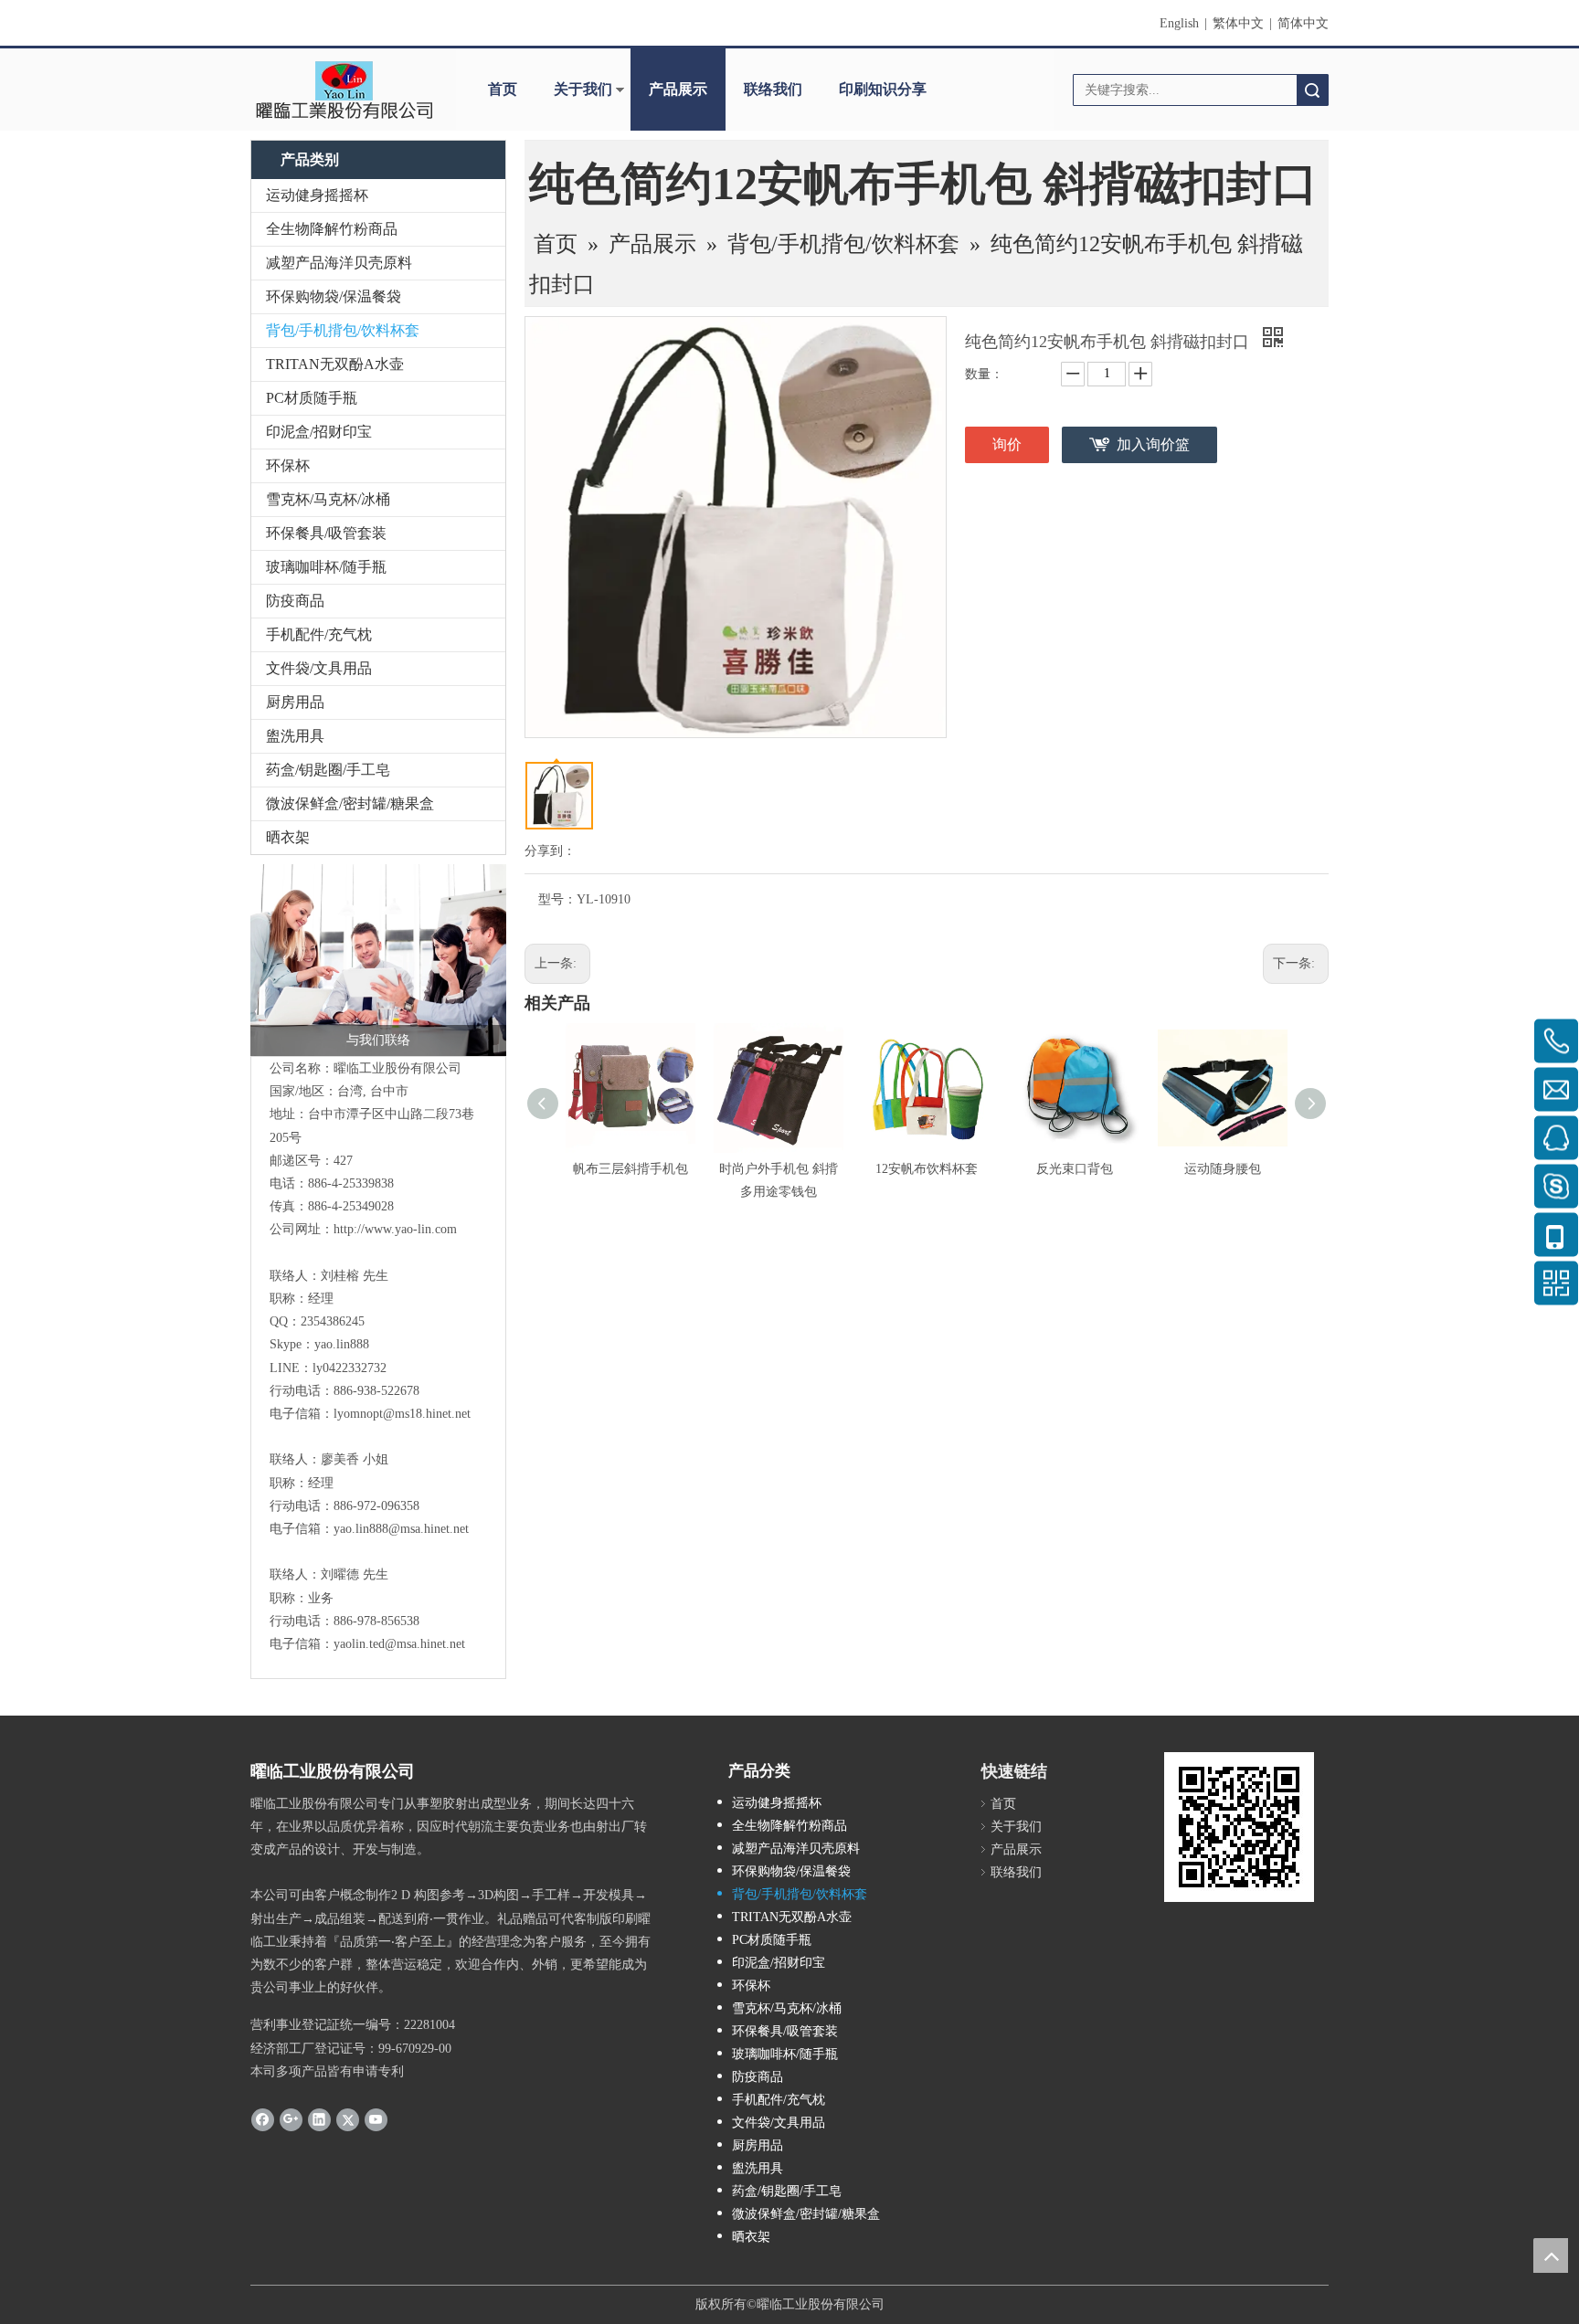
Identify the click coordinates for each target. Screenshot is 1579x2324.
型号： (557, 899)
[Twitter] (348, 2119)
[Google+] (291, 2119)
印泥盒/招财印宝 (319, 432)
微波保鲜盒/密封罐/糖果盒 (350, 803)
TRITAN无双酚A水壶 (335, 364)
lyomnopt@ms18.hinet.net (402, 1414)
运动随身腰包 (1223, 1169)
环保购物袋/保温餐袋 (334, 296)
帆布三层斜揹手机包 (631, 1169)
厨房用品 (295, 702)
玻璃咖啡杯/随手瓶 (326, 567)
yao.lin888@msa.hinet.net (401, 1529)
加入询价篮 (1153, 444)
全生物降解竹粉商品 (332, 229)
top (1551, 2255)
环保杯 (288, 465)
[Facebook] (263, 2119)
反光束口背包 (1075, 1169)
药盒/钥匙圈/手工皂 (328, 770)
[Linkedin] (319, 2119)
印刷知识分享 (883, 89)
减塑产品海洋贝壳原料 (339, 263)
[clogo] (344, 90)
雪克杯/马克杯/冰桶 (328, 499)
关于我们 (583, 89)
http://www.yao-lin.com (395, 1229)
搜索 (1312, 90)
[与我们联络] (378, 960)
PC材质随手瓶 (312, 398)
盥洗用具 (295, 736)
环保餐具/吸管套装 (326, 533)
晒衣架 (288, 837)
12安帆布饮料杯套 (927, 1169)
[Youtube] (376, 2119)
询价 (1007, 444)
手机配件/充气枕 (319, 634)
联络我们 (773, 89)
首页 (503, 89)
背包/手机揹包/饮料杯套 (343, 330)
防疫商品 (295, 601)
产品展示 (678, 89)
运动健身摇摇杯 (317, 195)
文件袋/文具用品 (319, 668)
